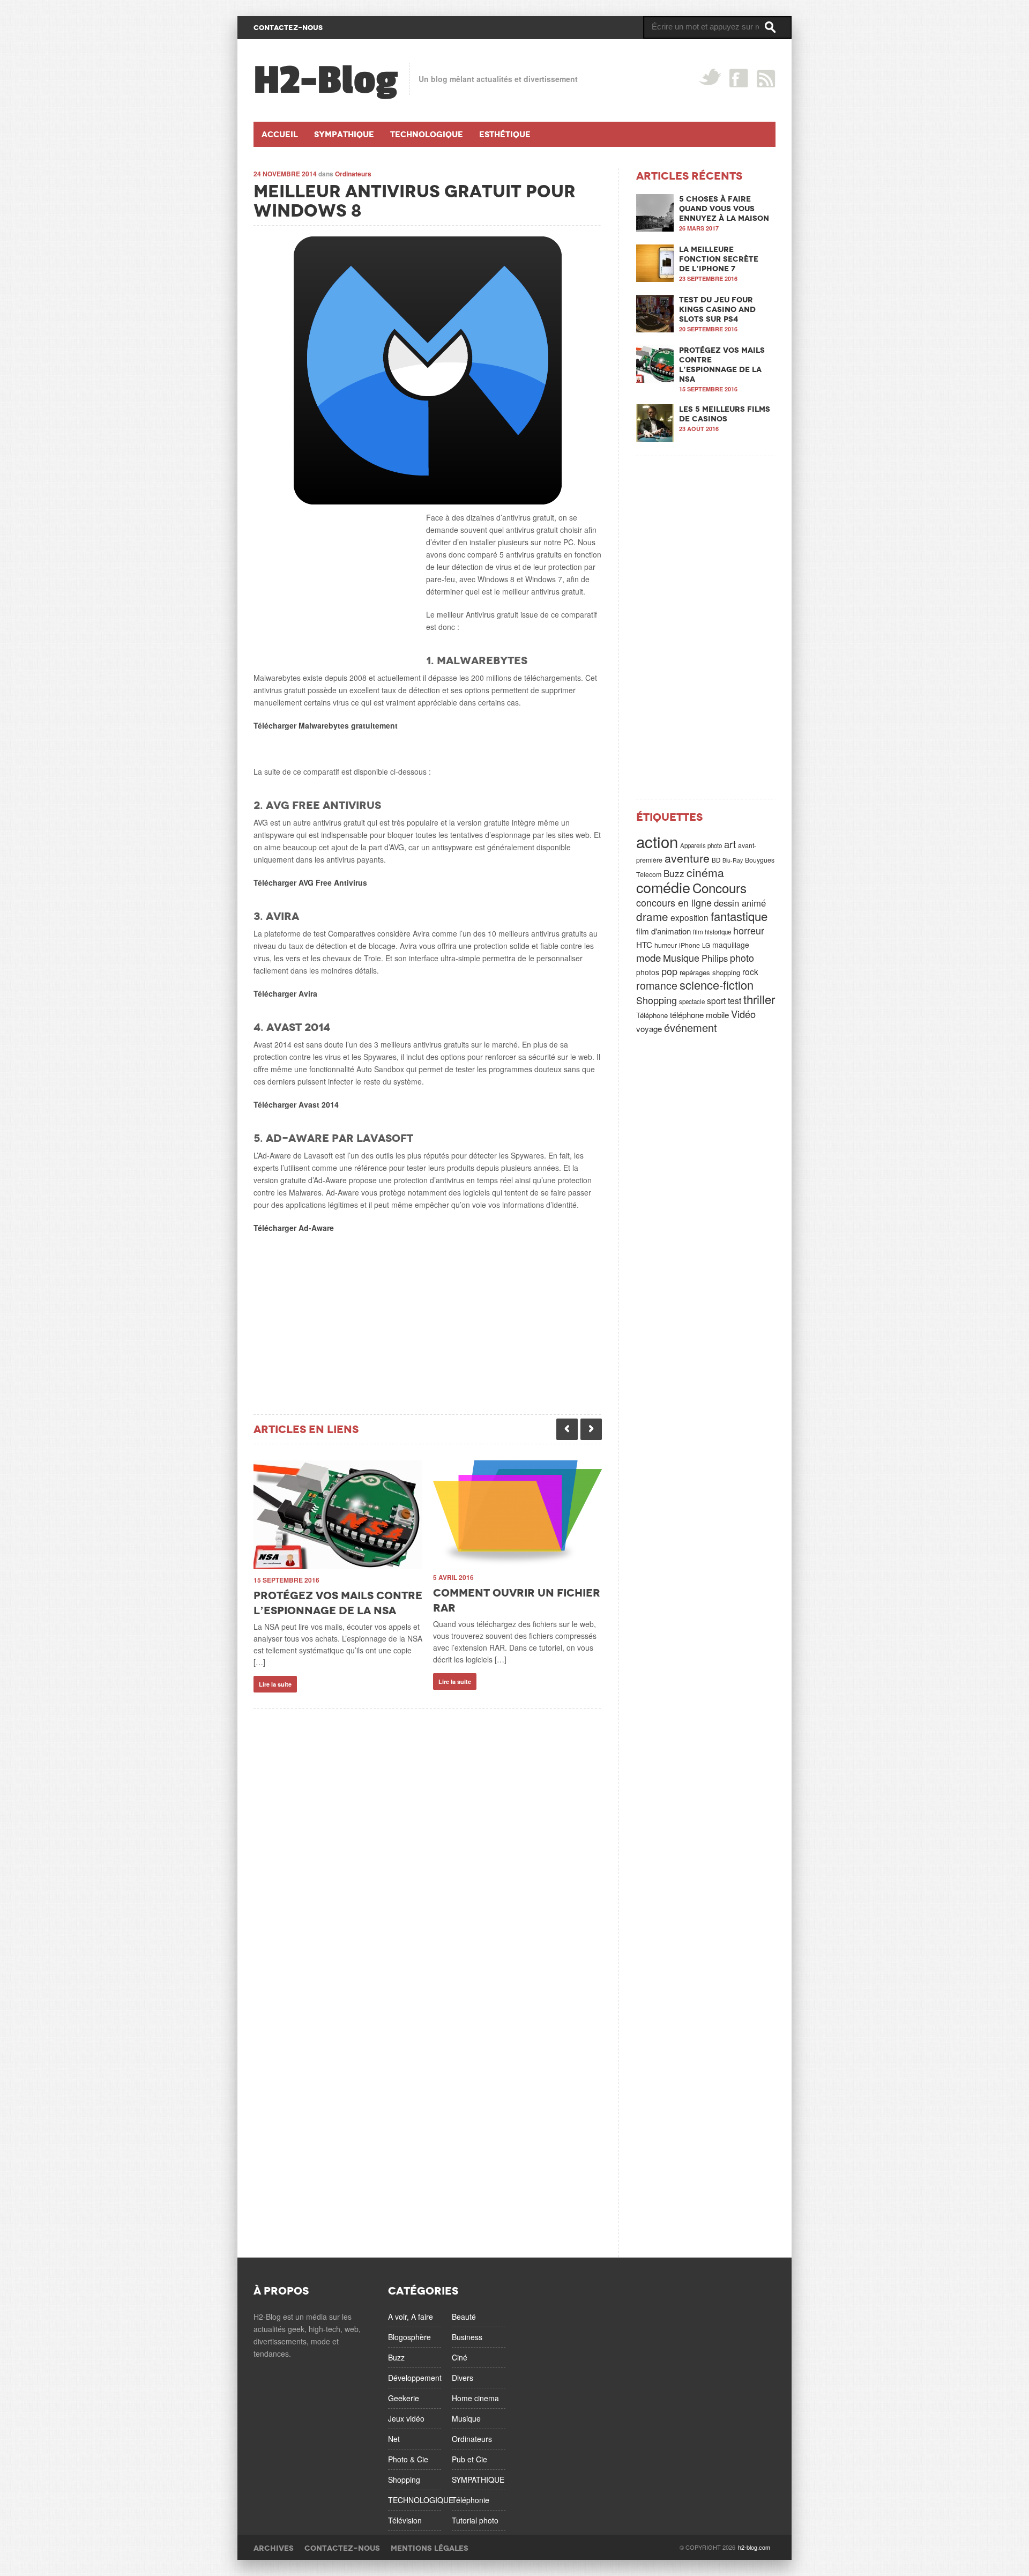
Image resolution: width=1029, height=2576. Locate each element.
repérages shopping (710, 972)
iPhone (689, 945)
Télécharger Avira (285, 993)
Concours (719, 888)
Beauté (464, 2317)
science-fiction (717, 985)
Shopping (657, 1000)
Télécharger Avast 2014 (296, 1104)
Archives (274, 2548)
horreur (749, 930)
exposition (689, 917)
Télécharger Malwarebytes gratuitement (326, 725)
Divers (463, 2378)
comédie (663, 887)
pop (669, 971)
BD (716, 860)
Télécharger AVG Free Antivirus (310, 882)
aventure (687, 858)
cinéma (705, 872)
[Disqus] (428, 1843)
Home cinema (475, 2398)
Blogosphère (409, 2337)
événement (691, 1027)
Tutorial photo (475, 2520)
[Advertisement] (334, 578)
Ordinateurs (353, 174)
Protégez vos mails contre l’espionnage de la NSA (722, 365)
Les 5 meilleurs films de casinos (725, 414)
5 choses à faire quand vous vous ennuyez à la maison (724, 209)
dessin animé (740, 903)
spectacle (692, 1001)
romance (657, 985)
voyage (649, 1029)
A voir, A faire (411, 2317)
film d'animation (663, 931)
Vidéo (743, 1014)
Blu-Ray (733, 860)
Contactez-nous (342, 2548)
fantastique (739, 916)
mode (648, 957)
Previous (567, 1429)
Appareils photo (701, 845)
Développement (415, 2378)
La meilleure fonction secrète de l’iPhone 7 (719, 259)
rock (750, 971)
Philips (715, 958)
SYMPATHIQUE (478, 2480)
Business (467, 2337)
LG (706, 945)
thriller (759, 999)
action (657, 841)
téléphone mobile (699, 1015)
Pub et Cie (469, 2459)
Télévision (405, 2520)
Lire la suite (275, 1684)
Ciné (460, 2357)
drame (652, 916)
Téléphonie (471, 2500)
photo (742, 957)
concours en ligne (674, 902)
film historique (712, 932)
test (735, 1000)
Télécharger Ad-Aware (294, 1228)
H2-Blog (326, 80)
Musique (681, 957)
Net (394, 2439)
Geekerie (404, 2398)
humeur (666, 945)
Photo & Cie (408, 2459)
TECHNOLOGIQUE (421, 2500)
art (730, 844)
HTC (644, 944)
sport (716, 1000)
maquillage (731, 945)
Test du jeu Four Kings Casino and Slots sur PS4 (717, 309)
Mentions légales (430, 2548)
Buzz (674, 873)
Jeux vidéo (406, 2418)
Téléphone (652, 1015)
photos (648, 972)
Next (591, 1429)
